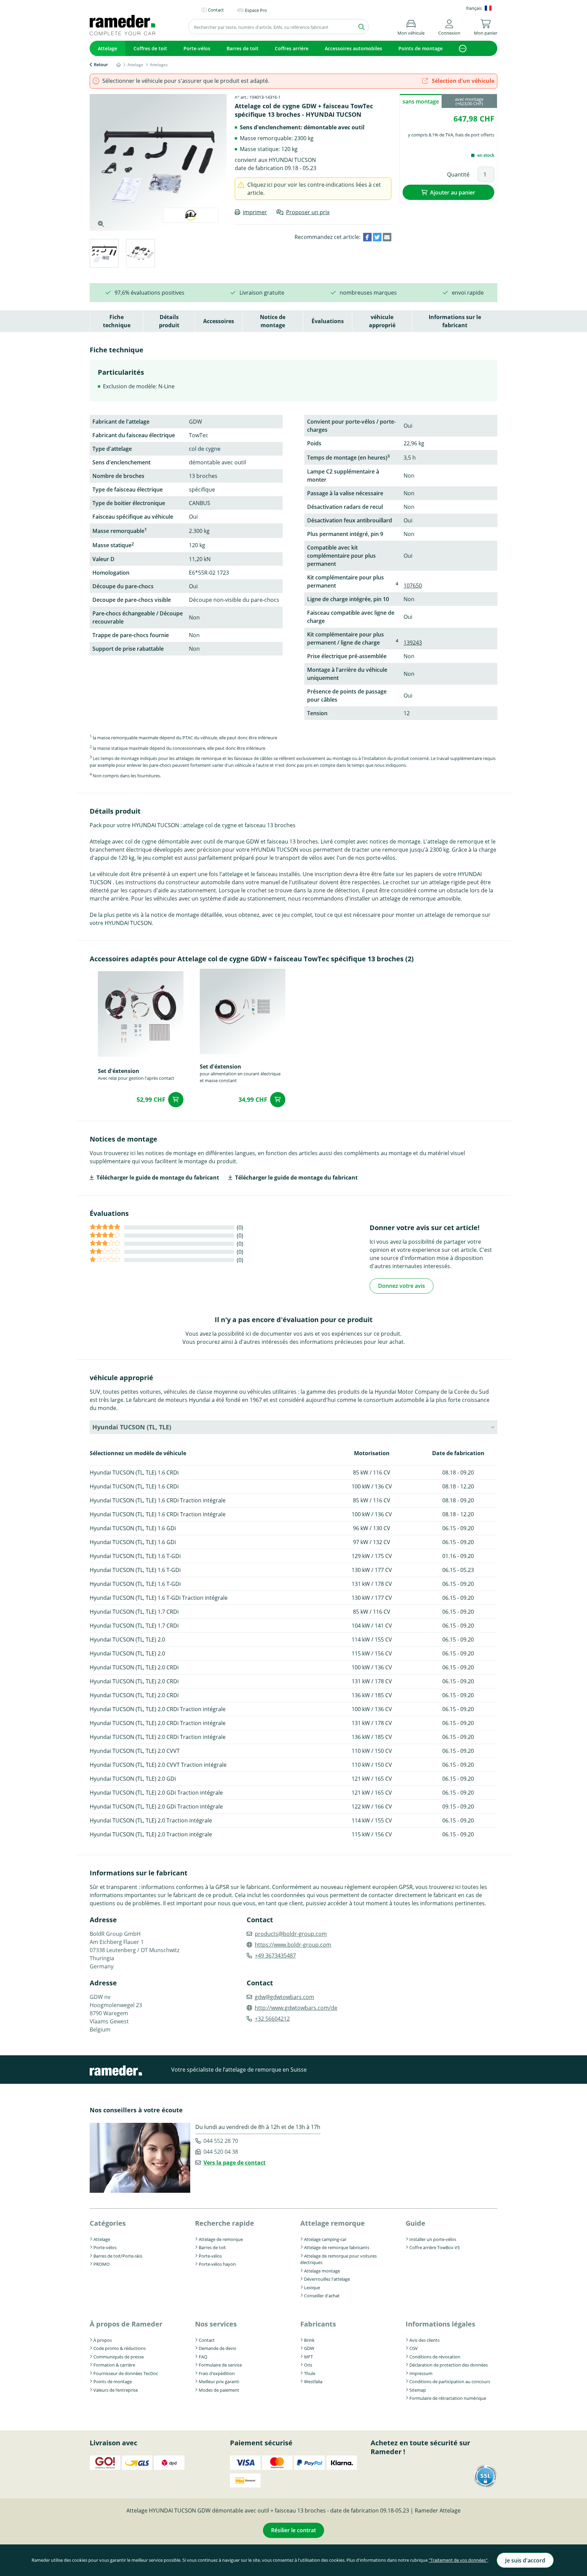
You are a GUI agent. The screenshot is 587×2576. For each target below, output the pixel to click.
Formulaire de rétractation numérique (448, 2398)
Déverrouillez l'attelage (327, 2279)
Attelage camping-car (325, 2239)
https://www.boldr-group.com (293, 1945)
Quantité (458, 174)
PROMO (102, 2264)
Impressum (421, 2373)
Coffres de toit (150, 48)
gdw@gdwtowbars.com (284, 1997)
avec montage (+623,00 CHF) (469, 101)
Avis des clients (424, 2340)
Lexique (312, 2287)
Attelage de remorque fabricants (337, 2247)
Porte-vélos (197, 48)
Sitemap (418, 2390)
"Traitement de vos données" (458, 2560)
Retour (101, 64)
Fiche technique (117, 321)
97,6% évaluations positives (149, 293)
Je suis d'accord (525, 2560)
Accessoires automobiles (353, 48)
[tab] (104, 254)
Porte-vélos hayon (217, 2264)
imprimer (255, 212)
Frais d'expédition (217, 2373)
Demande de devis (217, 2348)
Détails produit (169, 321)
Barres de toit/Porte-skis (118, 2256)
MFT (308, 2357)
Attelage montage (322, 2271)
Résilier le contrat (293, 2530)
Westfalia (313, 2382)
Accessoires (219, 321)
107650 (413, 586)
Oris (308, 2365)
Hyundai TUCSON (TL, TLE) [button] (132, 1427)
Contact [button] (216, 10)
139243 (413, 643)
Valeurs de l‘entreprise (116, 2390)
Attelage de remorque (221, 2239)
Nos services (216, 2324)
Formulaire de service (220, 2365)
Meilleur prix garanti (219, 2382)
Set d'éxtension (119, 1071)
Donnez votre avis (402, 1286)
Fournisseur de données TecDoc (126, 2373)
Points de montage (421, 48)
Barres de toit (243, 48)
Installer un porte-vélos (433, 2239)
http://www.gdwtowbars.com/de (296, 2008)
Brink (309, 2340)
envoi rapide (468, 293)
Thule (310, 2373)
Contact (207, 2340)
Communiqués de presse (119, 2357)
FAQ (203, 2357)
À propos (103, 2340)
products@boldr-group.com (291, 1934)
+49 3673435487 (275, 1956)
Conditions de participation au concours (450, 2382)
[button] (449, 26)
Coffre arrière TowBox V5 (434, 2247)
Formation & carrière (114, 2365)
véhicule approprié (382, 321)
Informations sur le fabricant (455, 321)
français (474, 8)
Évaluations (328, 321)
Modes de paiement (219, 2390)
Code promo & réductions (120, 2348)
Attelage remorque (333, 2223)
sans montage (421, 101)
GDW (309, 2348)
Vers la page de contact (235, 2163)
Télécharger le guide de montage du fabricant (158, 1178)
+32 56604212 (272, 2019)
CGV (414, 2348)
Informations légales (440, 2324)
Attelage (108, 48)
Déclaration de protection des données (449, 2365)
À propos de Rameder (126, 2324)
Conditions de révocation (435, 2357)
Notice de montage (273, 321)
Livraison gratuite (262, 293)
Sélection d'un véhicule (462, 81)
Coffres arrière (292, 48)
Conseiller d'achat (322, 2296)
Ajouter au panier (453, 192)
